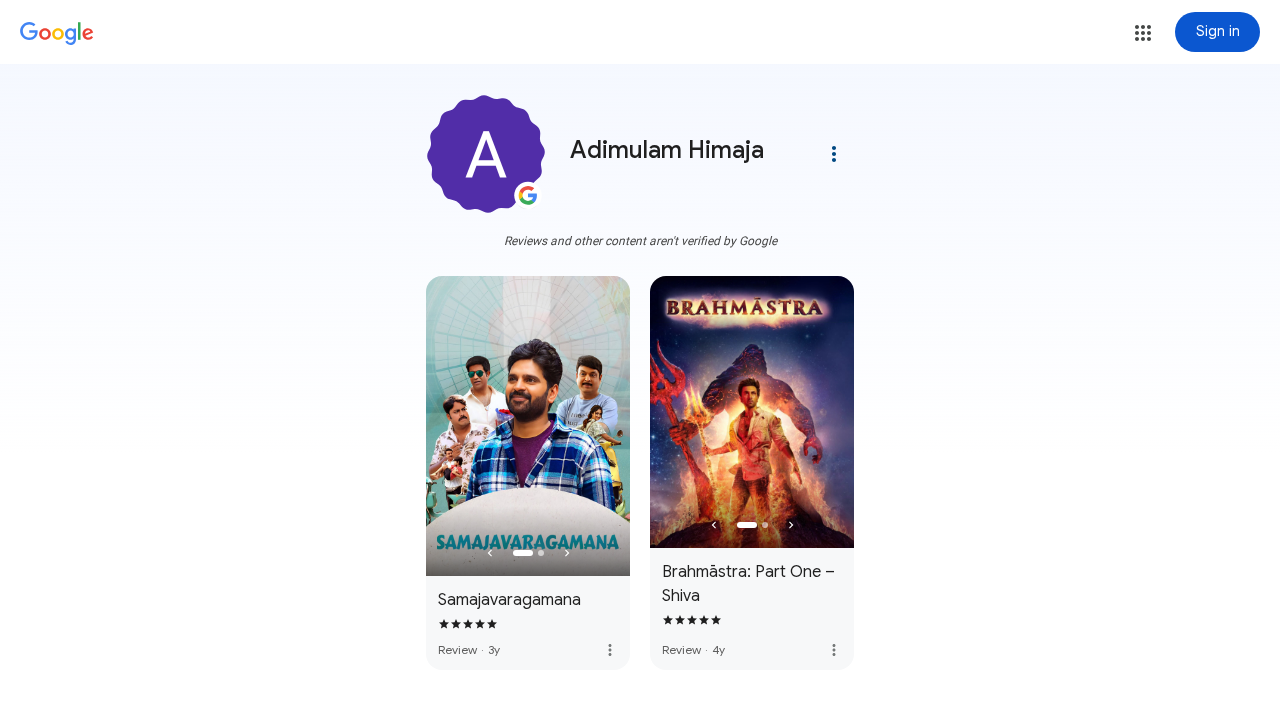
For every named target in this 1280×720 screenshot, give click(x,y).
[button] (1143, 33)
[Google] (57, 34)
